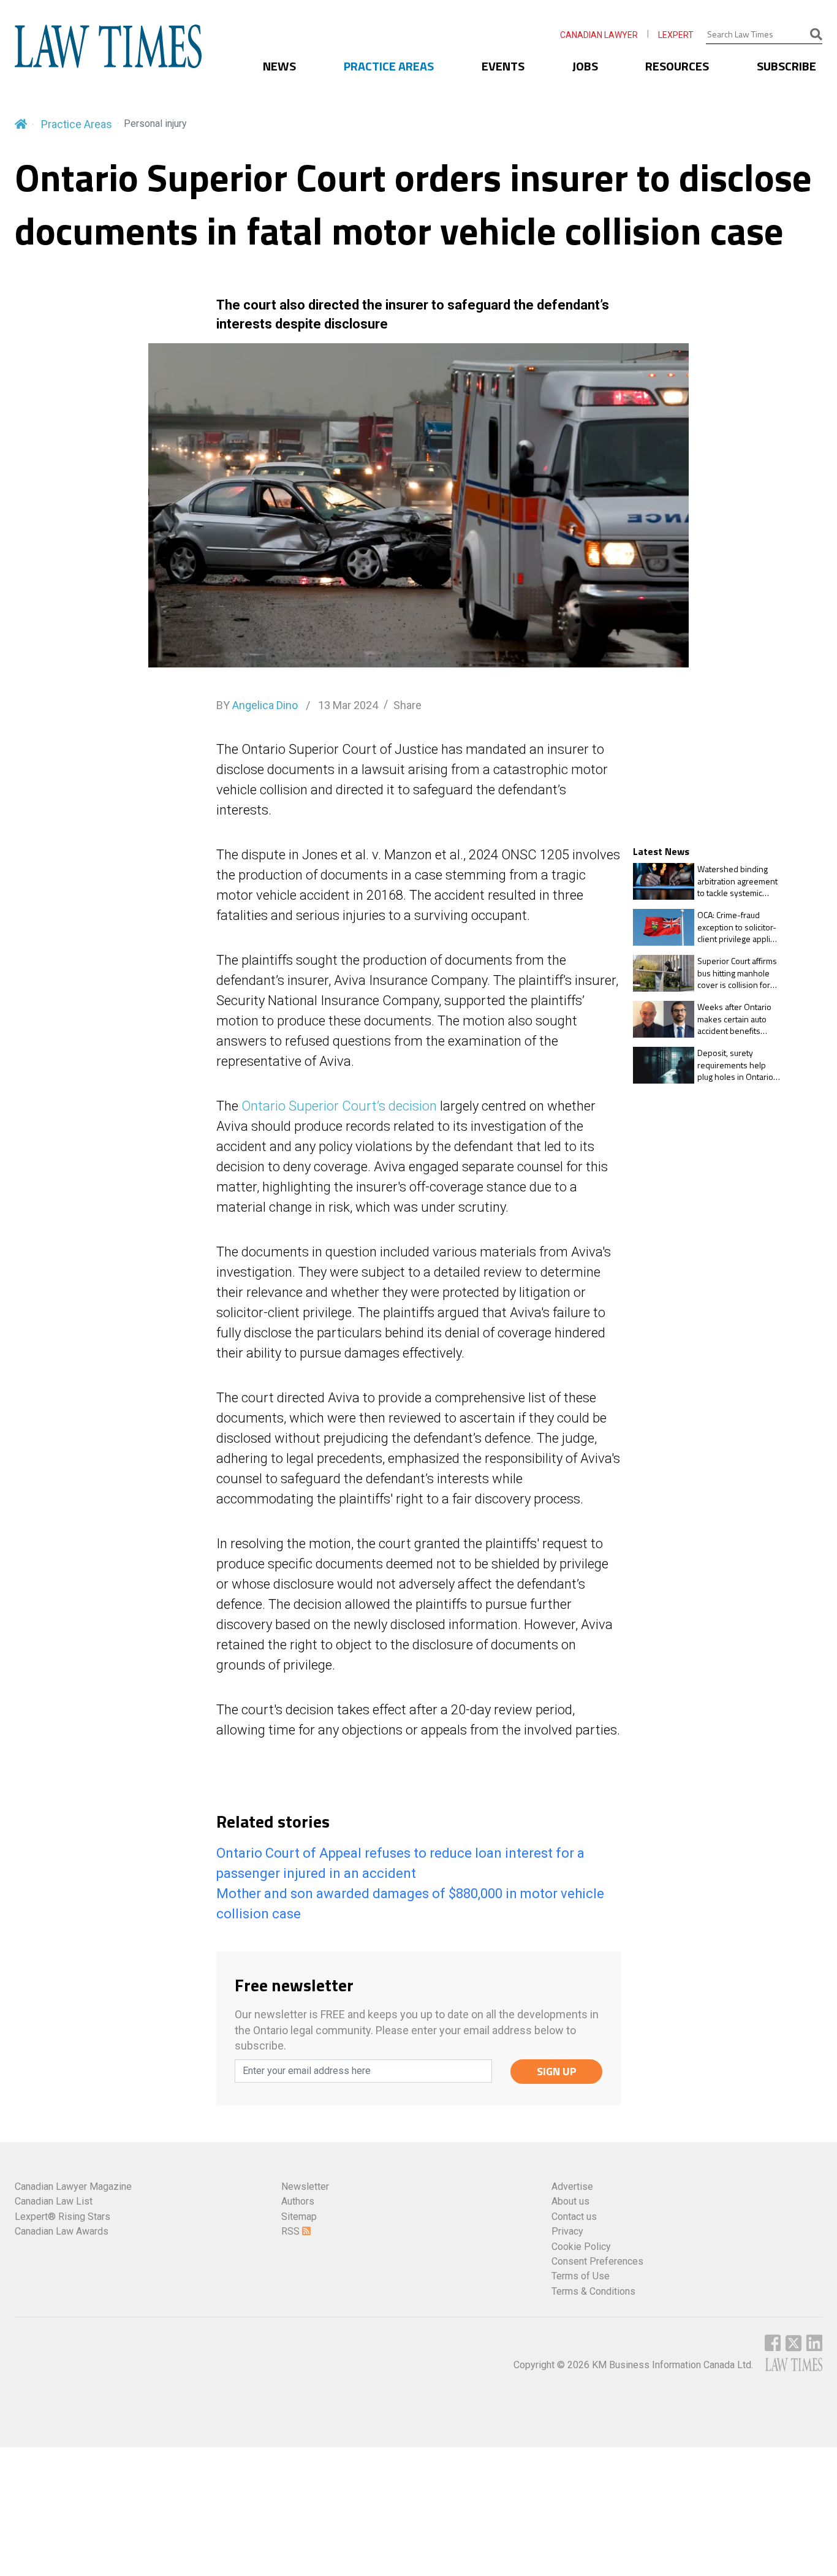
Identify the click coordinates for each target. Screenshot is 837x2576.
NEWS (279, 66)
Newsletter (305, 2187)
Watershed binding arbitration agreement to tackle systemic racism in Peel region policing (737, 881)
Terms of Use (581, 2276)
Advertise (572, 2187)
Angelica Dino (265, 705)
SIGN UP (557, 2071)
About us (570, 2201)
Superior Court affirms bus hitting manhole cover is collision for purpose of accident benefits (737, 973)
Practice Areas (77, 124)
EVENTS (503, 66)
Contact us (574, 2217)
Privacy (567, 2231)
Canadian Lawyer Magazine (73, 2187)
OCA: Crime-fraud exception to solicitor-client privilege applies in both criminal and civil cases (738, 927)
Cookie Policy (581, 2247)
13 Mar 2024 (347, 705)
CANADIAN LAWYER (599, 35)
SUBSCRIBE (786, 66)
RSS (292, 2231)
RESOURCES (677, 66)
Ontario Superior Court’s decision (339, 1106)
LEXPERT (676, 35)
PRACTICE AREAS (389, 66)
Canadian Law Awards (62, 2231)
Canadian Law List (54, 2201)
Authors (298, 2201)
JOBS (585, 66)
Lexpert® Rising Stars (62, 2217)
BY (257, 705)
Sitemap (299, 2217)
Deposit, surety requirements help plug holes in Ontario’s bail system (738, 1065)
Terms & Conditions (593, 2291)
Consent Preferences (597, 2261)
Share (407, 705)
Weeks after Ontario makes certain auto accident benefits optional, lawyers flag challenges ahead (736, 1019)
